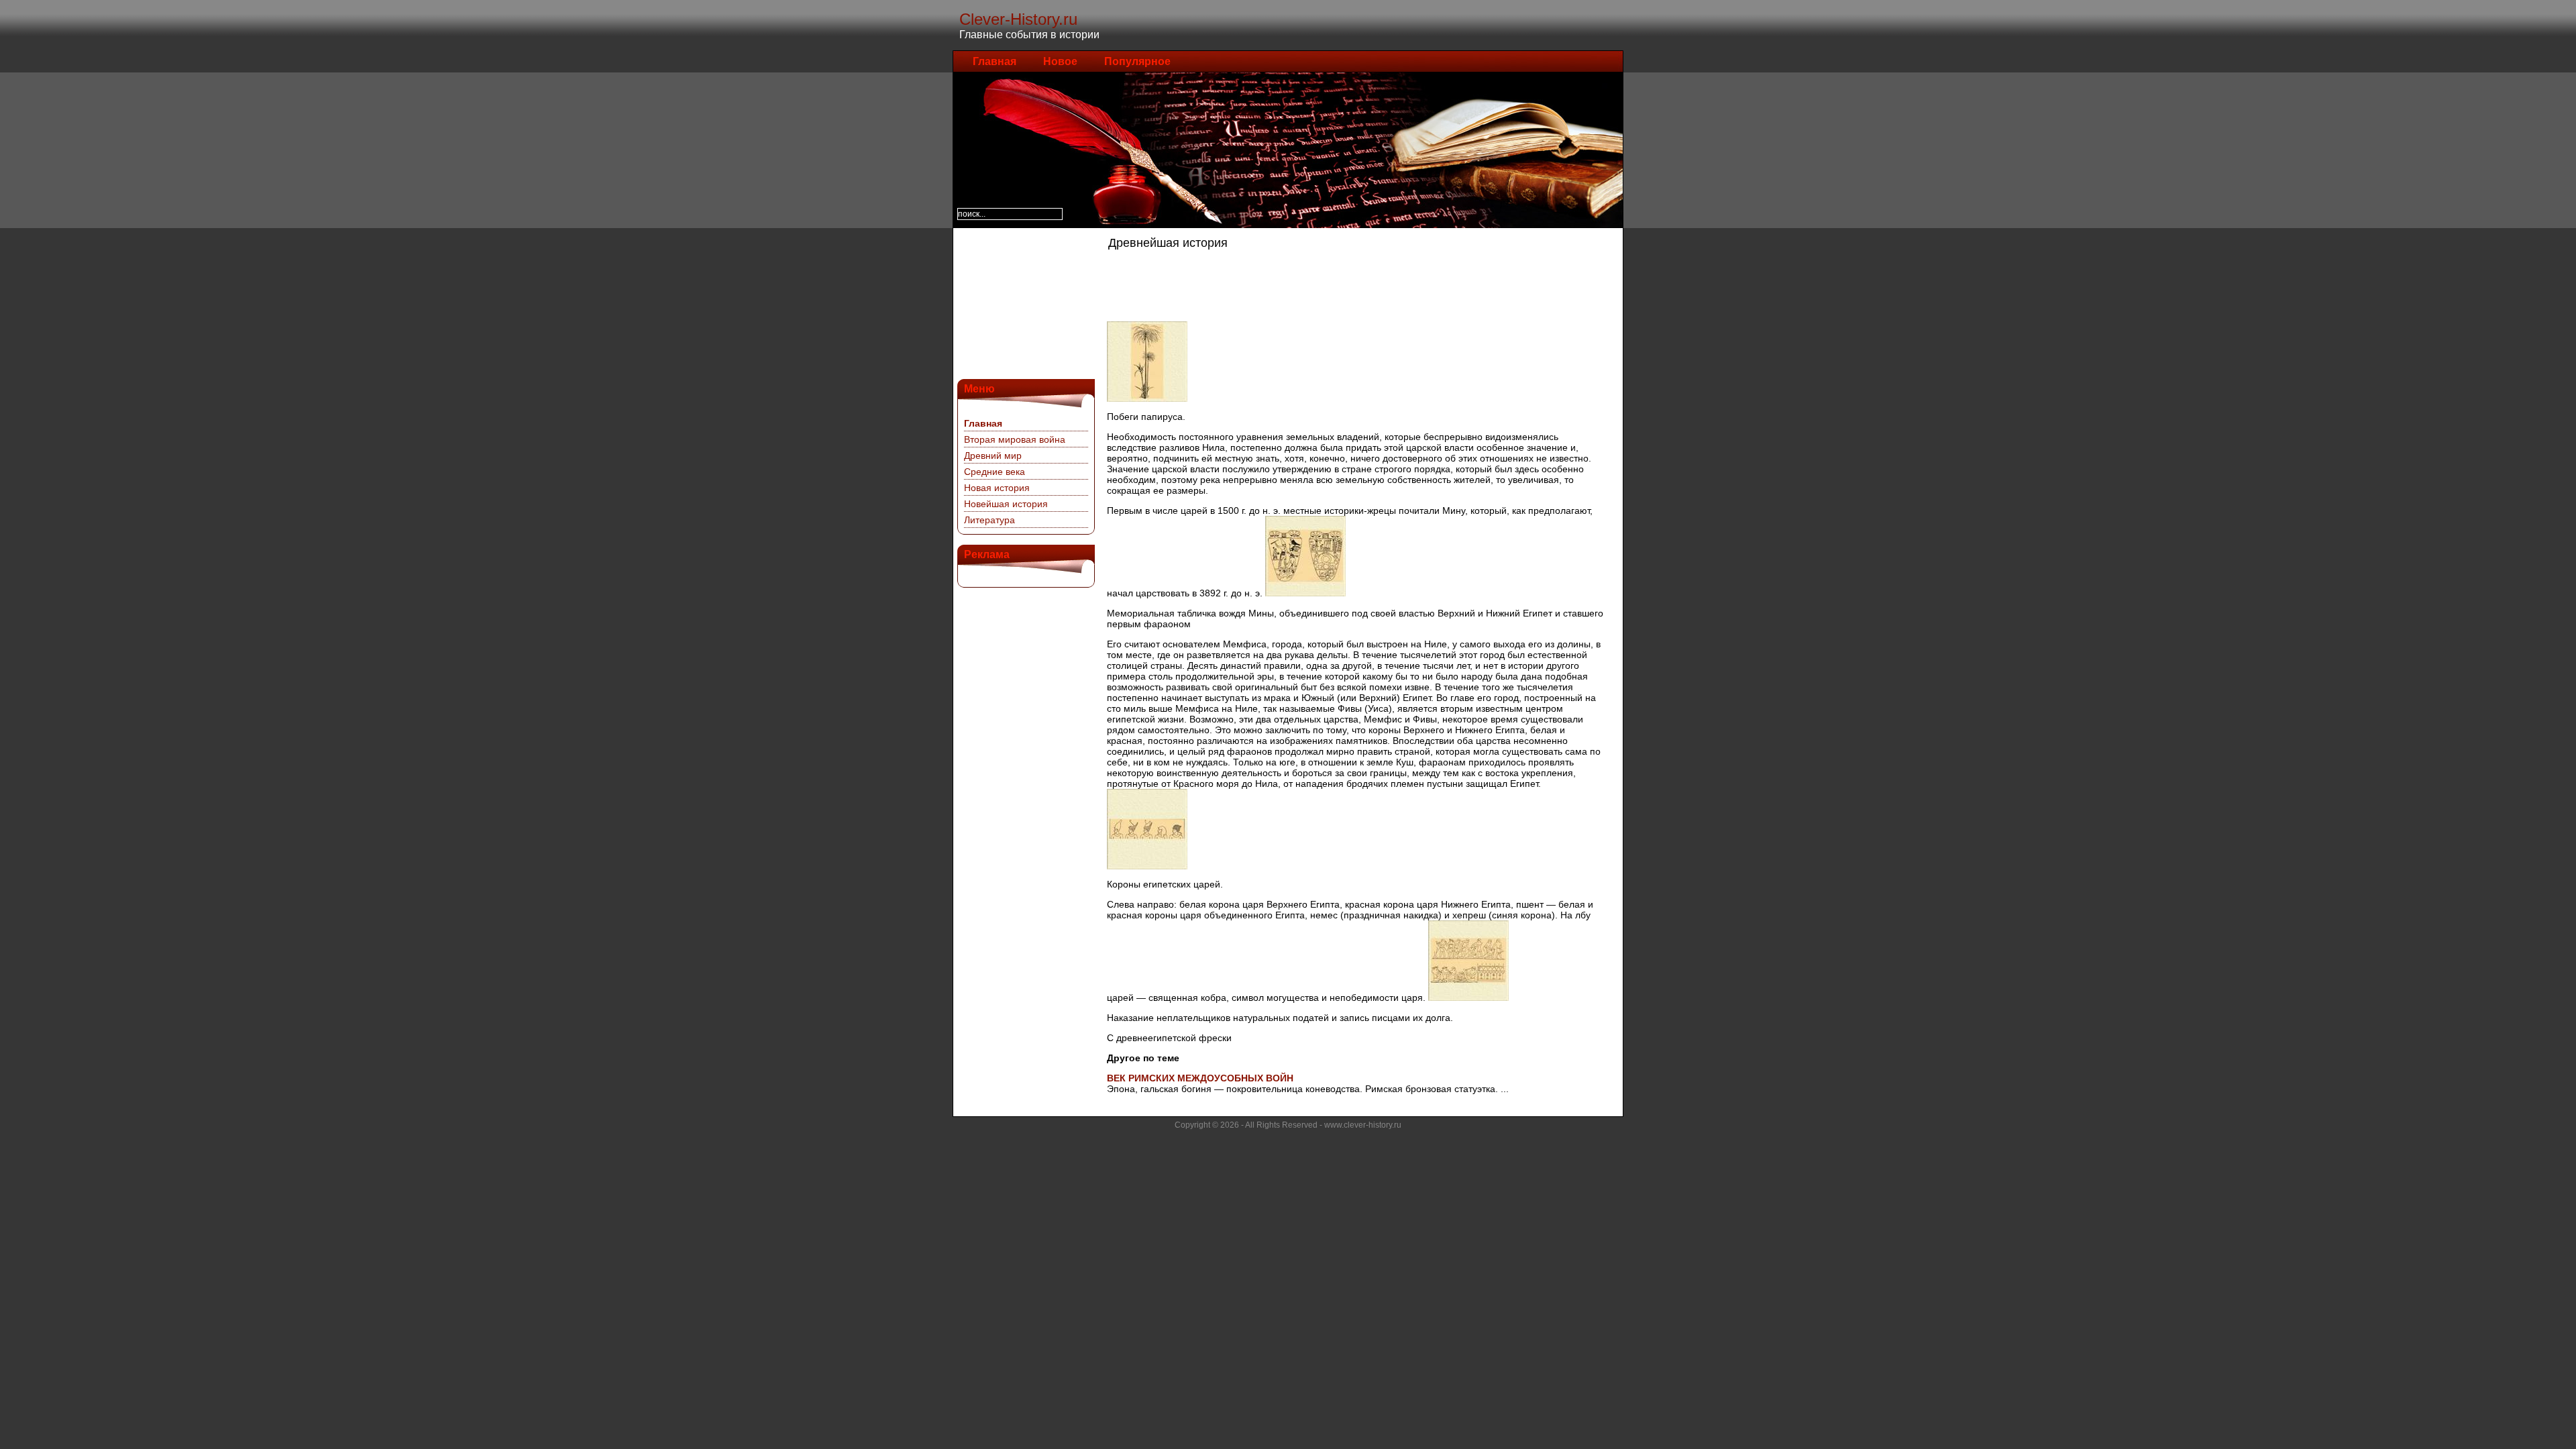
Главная (995, 61)
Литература (989, 520)
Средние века (995, 472)
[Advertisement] (1024, 302)
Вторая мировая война (1015, 439)
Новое (1060, 61)
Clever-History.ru (1018, 19)
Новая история (997, 488)
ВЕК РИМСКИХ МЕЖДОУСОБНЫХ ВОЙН (1200, 1078)
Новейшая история (1006, 504)
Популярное (1137, 61)
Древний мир (993, 455)
